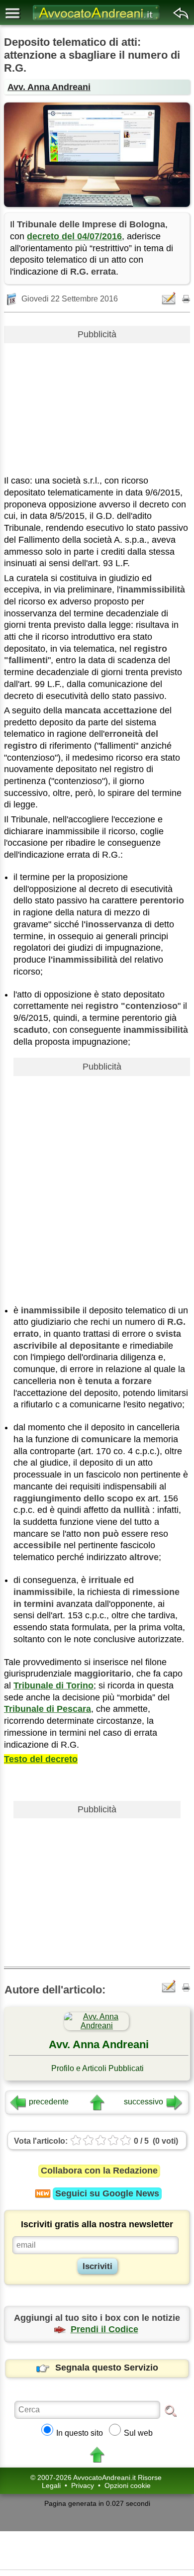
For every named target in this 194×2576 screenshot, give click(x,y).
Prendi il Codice (104, 2329)
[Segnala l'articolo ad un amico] (170, 298)
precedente (49, 2102)
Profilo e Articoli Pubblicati (97, 2068)
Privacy (83, 2485)
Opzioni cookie (128, 2485)
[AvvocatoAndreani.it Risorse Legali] (97, 20)
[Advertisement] (97, 405)
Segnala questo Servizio (107, 2368)
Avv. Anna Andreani (49, 87)
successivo (144, 2102)
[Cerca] (171, 2410)
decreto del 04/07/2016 (74, 236)
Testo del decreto (41, 1759)
